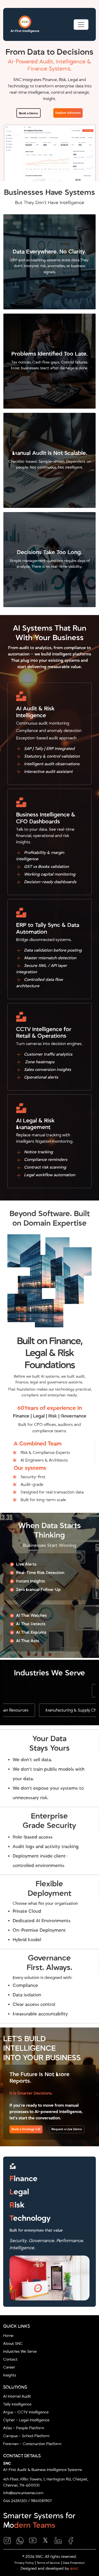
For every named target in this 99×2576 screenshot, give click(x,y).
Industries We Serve (20, 2352)
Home (8, 2336)
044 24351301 (15, 2501)
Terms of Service (48, 2563)
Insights (10, 2375)
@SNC (74, 2569)
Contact (10, 2359)
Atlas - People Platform (24, 2428)
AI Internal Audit (17, 2396)
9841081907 (41, 2501)
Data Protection (74, 2563)
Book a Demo (29, 113)
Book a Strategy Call (26, 2129)
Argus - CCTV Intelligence (26, 2412)
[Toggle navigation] (81, 25)
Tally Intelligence (17, 2404)
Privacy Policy (24, 2563)
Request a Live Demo (67, 2129)
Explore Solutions (68, 113)
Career (9, 2367)
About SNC (13, 2344)
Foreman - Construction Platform (32, 2444)
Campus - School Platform (26, 2436)
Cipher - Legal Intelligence (26, 2420)
